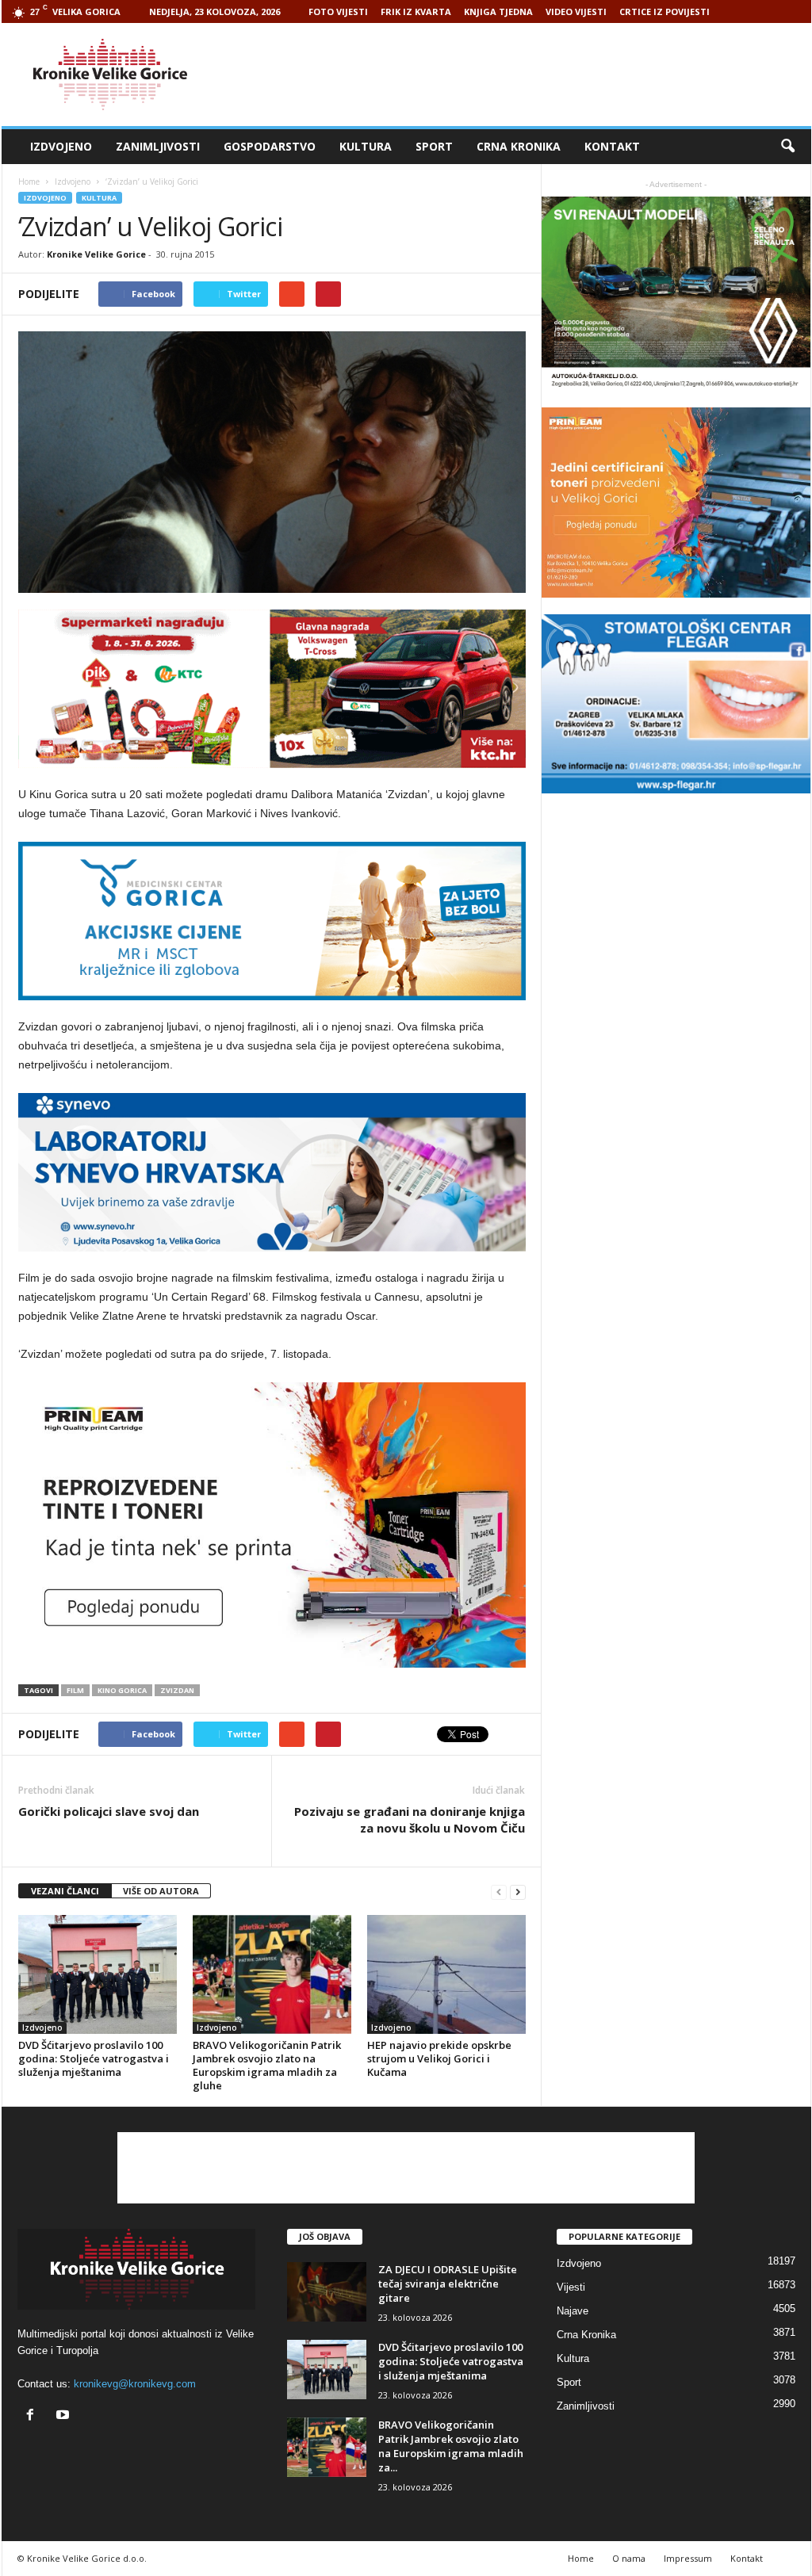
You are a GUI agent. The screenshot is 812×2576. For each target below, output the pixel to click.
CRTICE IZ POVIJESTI (665, 11)
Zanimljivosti (158, 146)
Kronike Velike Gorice (96, 254)
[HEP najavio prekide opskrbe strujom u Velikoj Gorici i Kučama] (446, 1974)
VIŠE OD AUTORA (161, 1891)
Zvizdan (177, 1690)
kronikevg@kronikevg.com (135, 2384)
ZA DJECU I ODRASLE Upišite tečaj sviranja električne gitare (448, 2284)
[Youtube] (65, 2416)
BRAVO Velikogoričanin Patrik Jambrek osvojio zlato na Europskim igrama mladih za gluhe (267, 2065)
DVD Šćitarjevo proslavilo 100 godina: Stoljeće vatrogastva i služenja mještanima (94, 2058)
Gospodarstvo (270, 146)
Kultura (366, 146)
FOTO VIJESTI (338, 11)
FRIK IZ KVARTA (416, 11)
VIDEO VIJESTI (576, 11)
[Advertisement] (523, 75)
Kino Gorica (122, 1690)
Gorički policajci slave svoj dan (109, 1811)
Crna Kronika (519, 146)
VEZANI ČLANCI (65, 1891)
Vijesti (571, 2287)
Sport (434, 146)
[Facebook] (34, 2416)
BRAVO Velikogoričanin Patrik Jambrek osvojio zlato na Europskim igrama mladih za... (451, 2446)
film (75, 1690)
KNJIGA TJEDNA (498, 11)
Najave (573, 2311)
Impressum (688, 2558)
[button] (787, 147)
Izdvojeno (61, 146)
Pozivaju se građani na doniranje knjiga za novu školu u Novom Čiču (410, 1819)
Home (29, 182)
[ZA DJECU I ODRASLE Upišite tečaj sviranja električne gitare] (327, 2292)
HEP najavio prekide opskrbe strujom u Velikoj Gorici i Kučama (439, 2058)
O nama (629, 2558)
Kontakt (612, 146)
